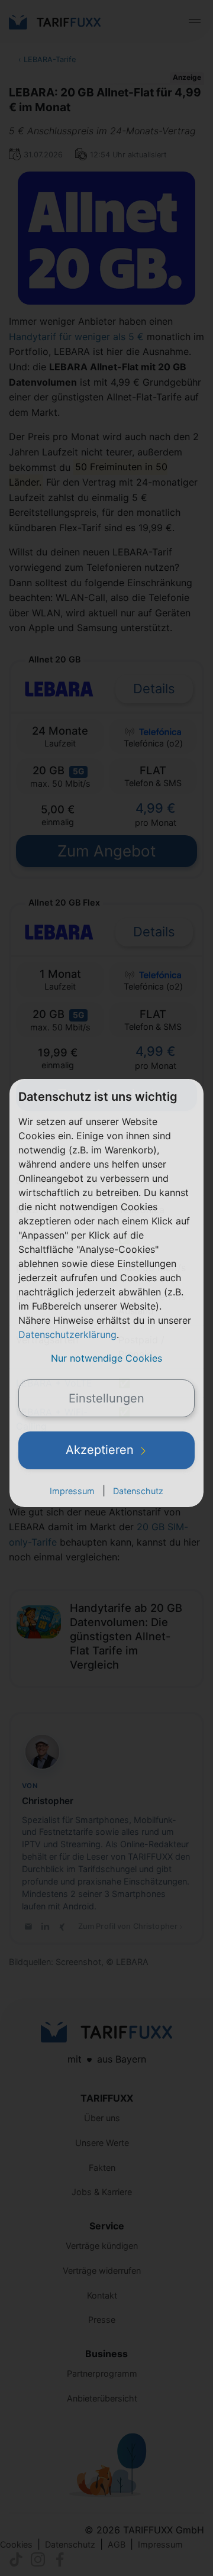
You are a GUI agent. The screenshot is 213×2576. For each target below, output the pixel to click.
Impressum (72, 1491)
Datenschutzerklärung (67, 1334)
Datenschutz (138, 1491)
